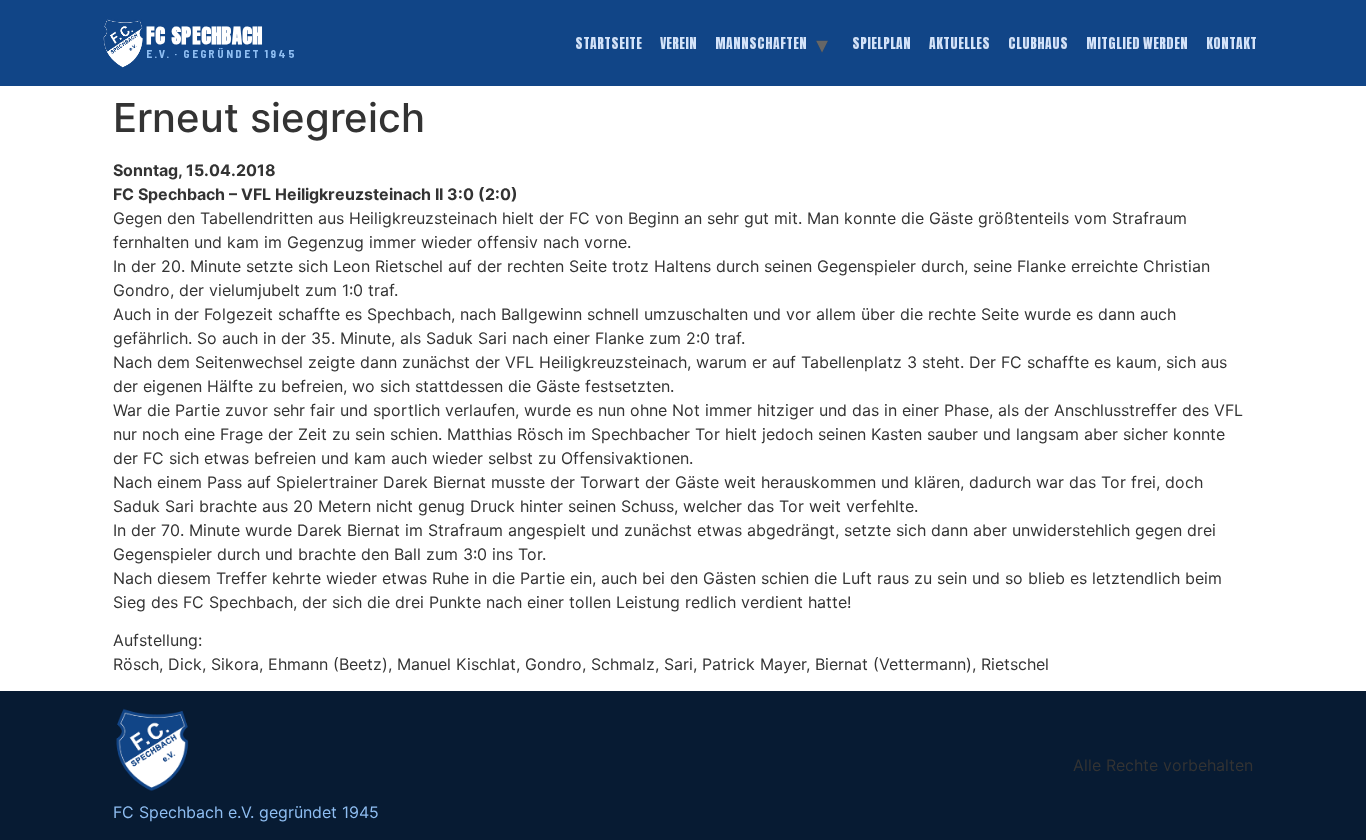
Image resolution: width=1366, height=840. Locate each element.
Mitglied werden (1137, 43)
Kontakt (1231, 43)
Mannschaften (761, 43)
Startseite (608, 43)
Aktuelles (959, 43)
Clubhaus (1038, 43)
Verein (678, 43)
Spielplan (881, 43)
